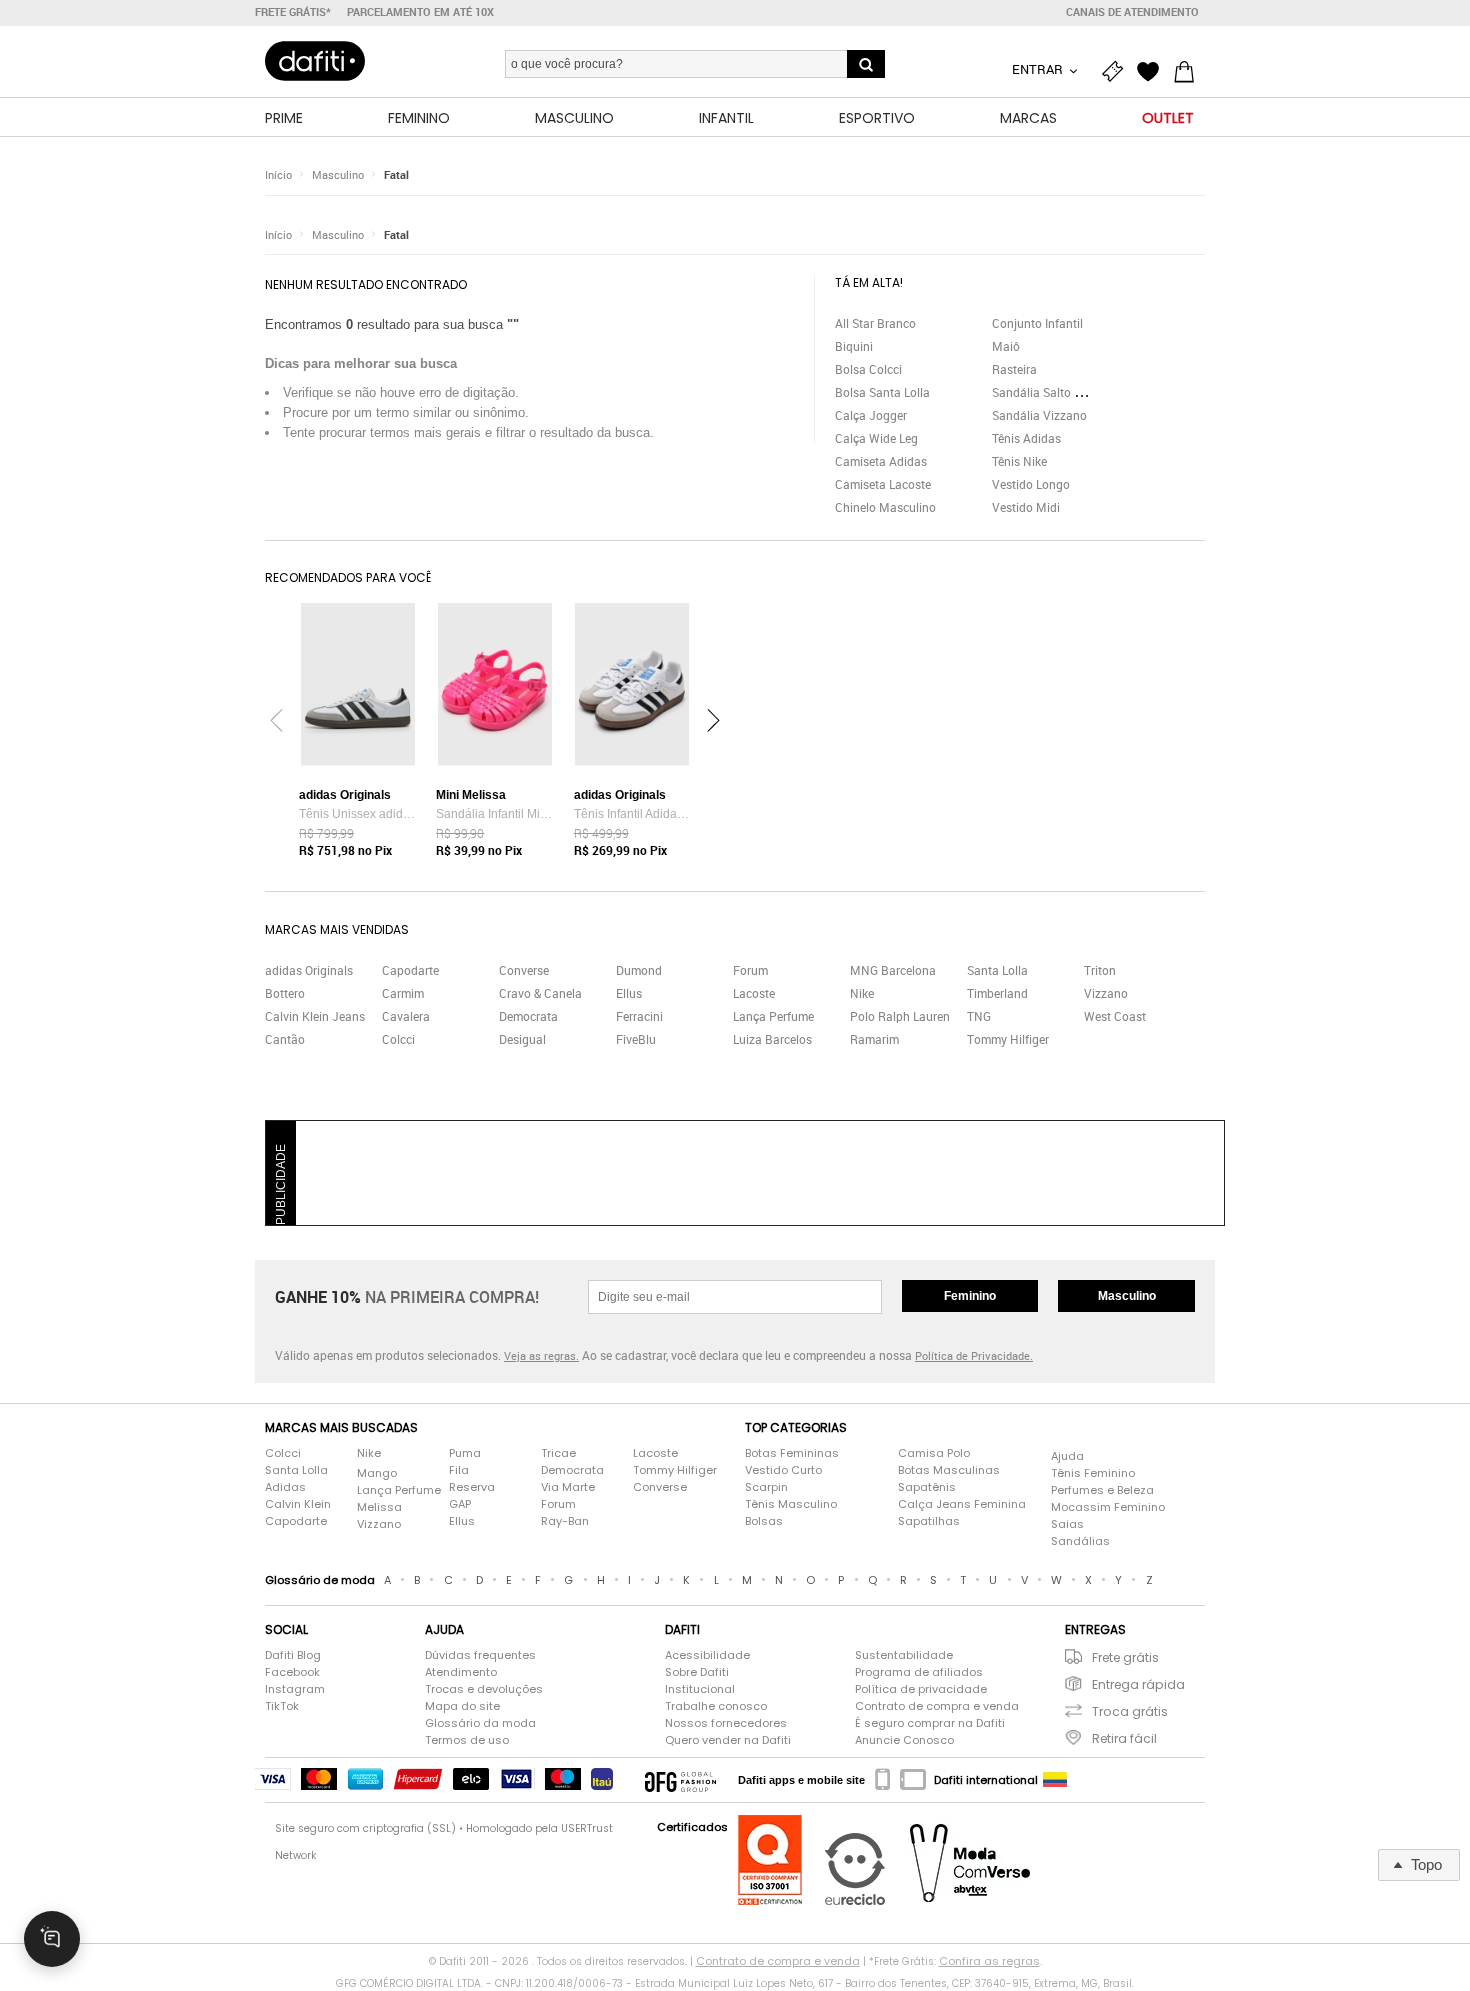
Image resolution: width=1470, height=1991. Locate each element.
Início (278, 174)
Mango (377, 1473)
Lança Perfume (773, 1016)
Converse (524, 970)
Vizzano (1106, 993)
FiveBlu (636, 1039)
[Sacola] (1189, 72)
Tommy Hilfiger (1008, 1039)
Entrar (1039, 69)
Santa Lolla (997, 970)
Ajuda (1067, 1456)
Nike (862, 993)
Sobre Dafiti (697, 1672)
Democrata (528, 1016)
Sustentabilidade (904, 1655)
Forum (750, 970)
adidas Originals (309, 970)
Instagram (295, 1689)
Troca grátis (1130, 1711)
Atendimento (461, 1672)
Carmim (403, 993)
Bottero (285, 993)
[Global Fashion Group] (680, 1780)
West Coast (1115, 1016)
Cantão (285, 1039)
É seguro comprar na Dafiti (930, 1723)
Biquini (854, 346)
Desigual (522, 1039)
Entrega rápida (1138, 1684)
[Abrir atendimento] (52, 1939)
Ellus (629, 993)
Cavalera (406, 1016)
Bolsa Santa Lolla (882, 392)
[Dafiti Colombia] (1055, 1780)
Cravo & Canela (540, 993)
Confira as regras (989, 1961)
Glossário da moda (480, 1723)
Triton (1100, 970)
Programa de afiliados (919, 1672)
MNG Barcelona (893, 970)
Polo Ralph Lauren (900, 1016)
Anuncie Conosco (904, 1740)
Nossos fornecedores (726, 1723)
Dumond (639, 970)
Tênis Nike (1019, 461)
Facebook (292, 1672)
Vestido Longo (1031, 484)
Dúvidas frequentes (480, 1655)
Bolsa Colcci (868, 369)
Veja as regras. (541, 1355)
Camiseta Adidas (881, 461)
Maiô (1006, 346)
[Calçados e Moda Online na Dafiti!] (315, 61)
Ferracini (639, 1016)
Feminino (970, 1296)
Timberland (997, 993)
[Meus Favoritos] (1153, 72)
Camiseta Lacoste (883, 484)
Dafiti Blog (293, 1655)
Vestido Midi (1026, 507)
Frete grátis (1125, 1657)
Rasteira (1014, 369)
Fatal (396, 174)
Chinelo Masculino (885, 507)
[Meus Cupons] (1117, 72)
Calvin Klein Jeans (315, 1016)
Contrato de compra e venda (937, 1706)
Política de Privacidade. (974, 1355)
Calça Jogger (871, 415)
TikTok (282, 1706)
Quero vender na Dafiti (728, 1740)
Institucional (700, 1689)
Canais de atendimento (1132, 12)
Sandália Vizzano (1039, 415)
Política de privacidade (921, 1689)
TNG (979, 1016)
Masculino (338, 174)
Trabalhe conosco (716, 1706)
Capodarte (410, 970)
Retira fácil (1124, 1738)
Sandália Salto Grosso (1052, 392)
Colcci (398, 1039)
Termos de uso (467, 1740)
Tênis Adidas (1026, 438)
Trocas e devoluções (484, 1689)
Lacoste (754, 993)
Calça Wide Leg (876, 438)
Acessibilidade (707, 1655)
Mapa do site (462, 1706)
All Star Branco (875, 323)
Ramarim (874, 1039)
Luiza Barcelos (772, 1039)
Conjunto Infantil (1037, 323)
